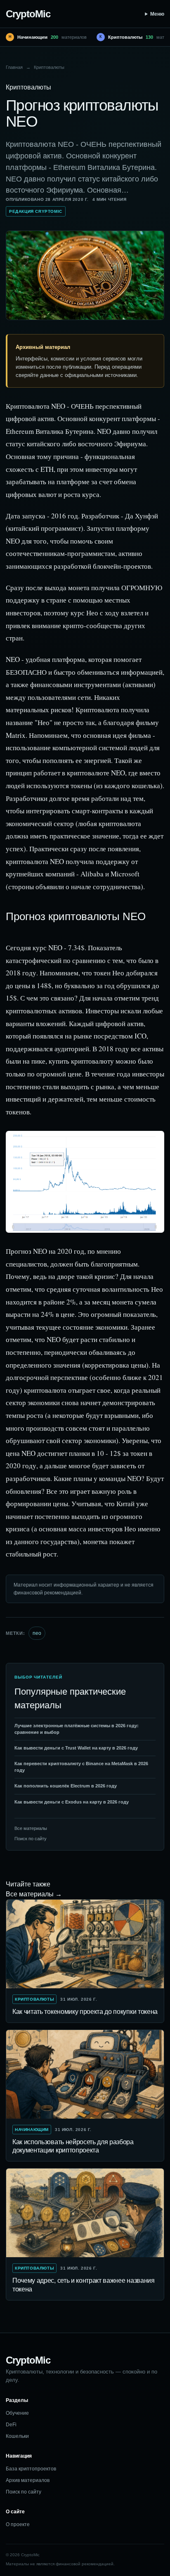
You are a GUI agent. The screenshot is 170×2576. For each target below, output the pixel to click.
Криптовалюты (49, 67)
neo (37, 1633)
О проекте (18, 2524)
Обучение (17, 2413)
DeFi (11, 2425)
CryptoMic (28, 14)
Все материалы (31, 1828)
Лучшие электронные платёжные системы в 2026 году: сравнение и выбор (77, 1729)
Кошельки (17, 2436)
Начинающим (32, 2130)
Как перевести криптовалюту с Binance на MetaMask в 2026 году (81, 1767)
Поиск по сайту (31, 1839)
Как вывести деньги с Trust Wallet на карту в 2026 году (76, 1748)
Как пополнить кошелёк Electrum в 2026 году (66, 1786)
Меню (157, 14)
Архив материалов (28, 2480)
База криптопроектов (31, 2469)
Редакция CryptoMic (36, 211)
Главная (14, 67)
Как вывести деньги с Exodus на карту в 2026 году (72, 1802)
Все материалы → (34, 1894)
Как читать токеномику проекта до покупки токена (85, 2012)
